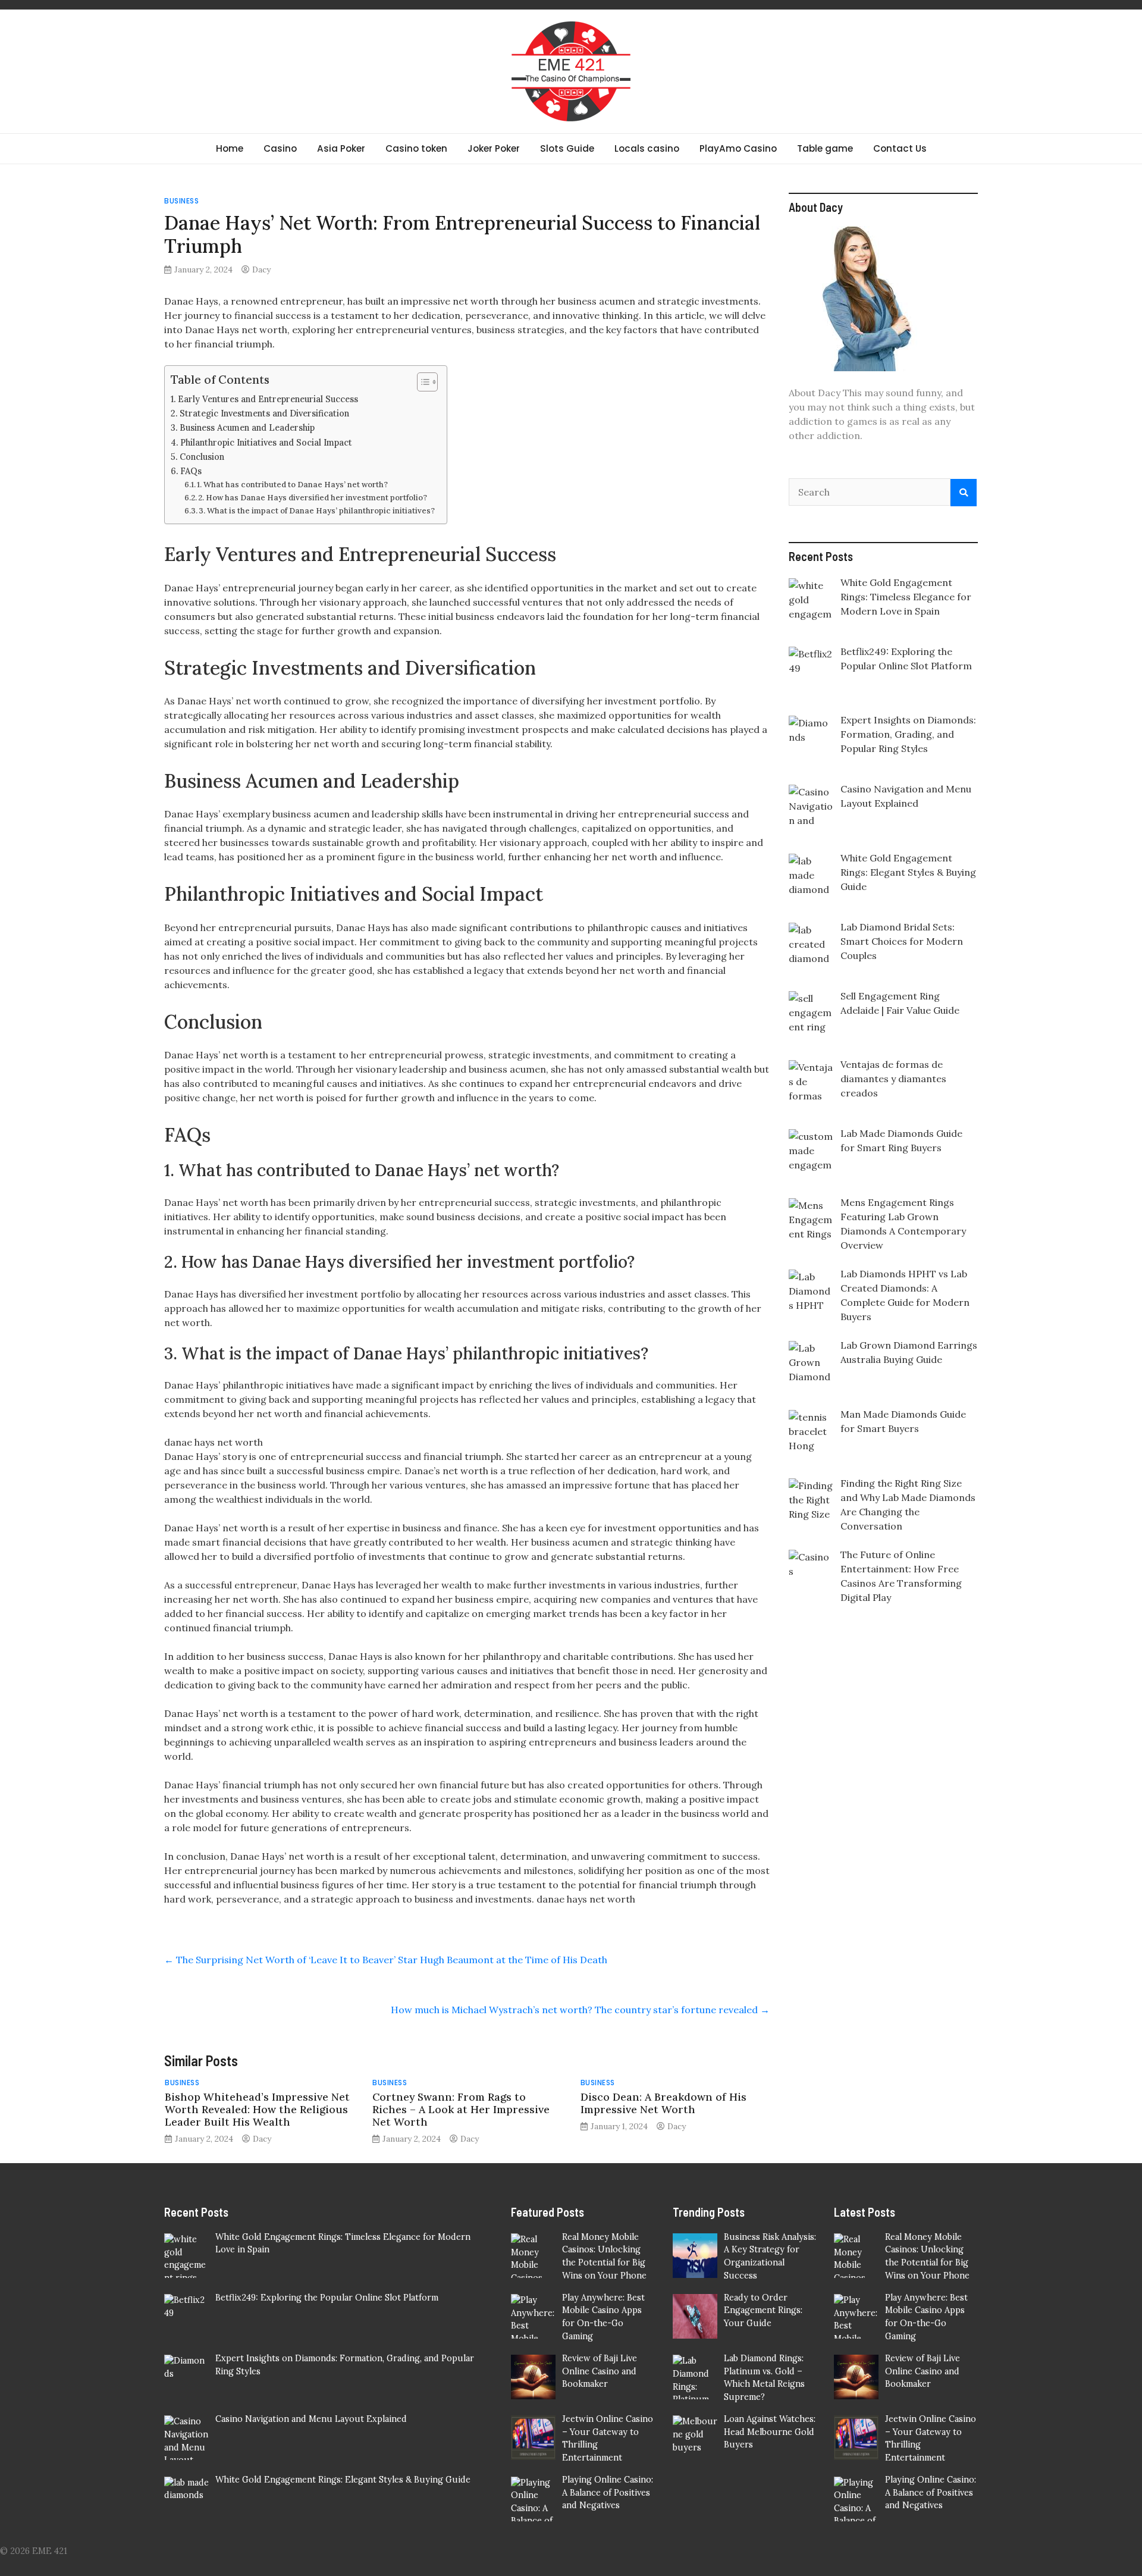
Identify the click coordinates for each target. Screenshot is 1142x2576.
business (181, 201)
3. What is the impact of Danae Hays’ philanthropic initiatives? (317, 511)
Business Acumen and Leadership (247, 427)
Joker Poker (494, 148)
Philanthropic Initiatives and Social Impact (266, 442)
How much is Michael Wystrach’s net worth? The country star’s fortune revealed (580, 2010)
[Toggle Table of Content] (421, 382)
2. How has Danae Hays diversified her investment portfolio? (313, 498)
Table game (825, 148)
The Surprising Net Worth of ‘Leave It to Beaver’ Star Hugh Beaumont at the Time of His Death (386, 1960)
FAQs (191, 471)
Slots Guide (567, 148)
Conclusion (202, 457)
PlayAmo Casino (738, 148)
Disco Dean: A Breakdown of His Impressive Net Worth (663, 2103)
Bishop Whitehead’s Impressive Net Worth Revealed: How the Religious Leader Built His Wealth (257, 2109)
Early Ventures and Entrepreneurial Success (268, 399)
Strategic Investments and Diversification (264, 413)
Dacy (261, 269)
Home (230, 148)
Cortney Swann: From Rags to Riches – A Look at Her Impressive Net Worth (461, 2109)
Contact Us (900, 148)
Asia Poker (341, 148)
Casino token (416, 148)
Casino (280, 148)
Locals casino (647, 148)
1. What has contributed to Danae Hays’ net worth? (292, 485)
